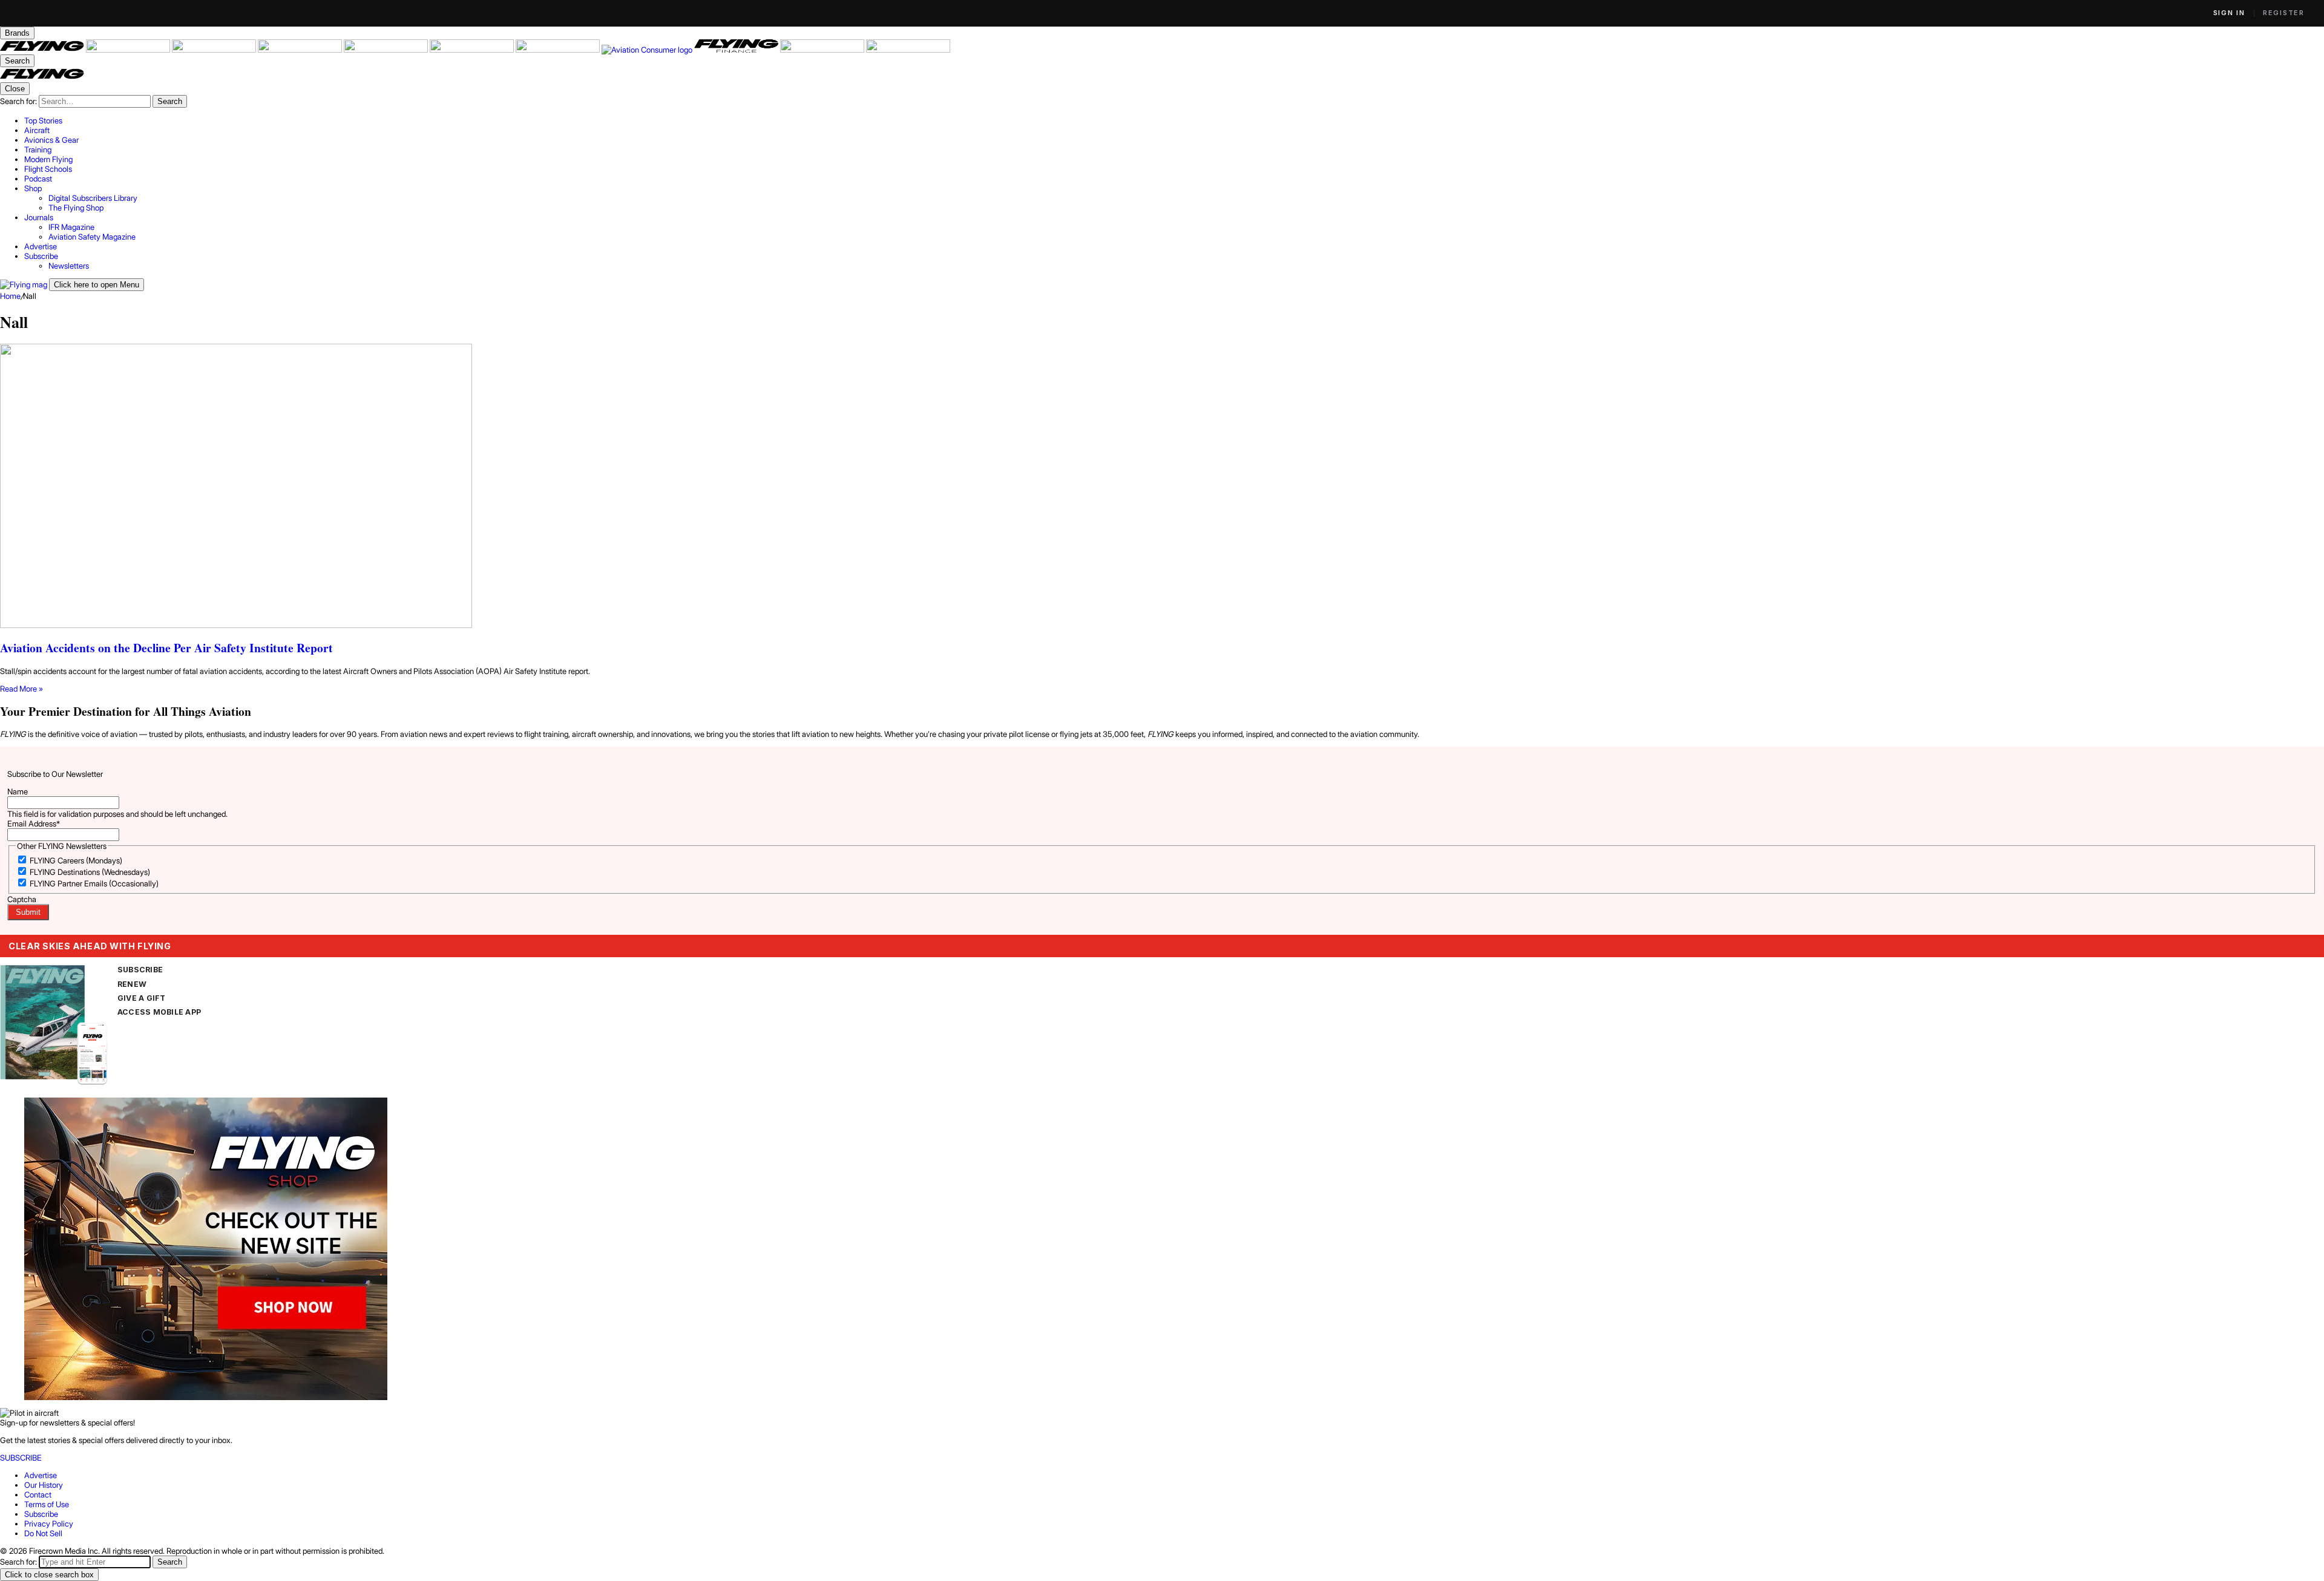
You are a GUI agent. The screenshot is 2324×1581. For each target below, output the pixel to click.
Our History (44, 1485)
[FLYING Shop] (908, 50)
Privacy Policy (49, 1524)
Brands (17, 33)
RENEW (132, 984)
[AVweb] (301, 50)
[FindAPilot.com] (823, 50)
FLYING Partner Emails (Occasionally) (94, 883)
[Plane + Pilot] (559, 50)
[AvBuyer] (387, 50)
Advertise (41, 1475)
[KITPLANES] (473, 50)
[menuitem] (1174, 120)
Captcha (22, 899)
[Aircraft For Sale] (129, 50)
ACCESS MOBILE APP (159, 1012)
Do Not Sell (43, 1533)
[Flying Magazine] (43, 50)
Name (18, 791)
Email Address (34, 823)
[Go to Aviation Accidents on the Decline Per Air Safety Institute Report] (1162, 487)
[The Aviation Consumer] (648, 50)
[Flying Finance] (737, 50)
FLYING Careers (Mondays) (76, 860)
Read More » (21, 689)
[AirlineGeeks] (215, 50)
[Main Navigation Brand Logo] (42, 77)
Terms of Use (47, 1504)
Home (10, 296)
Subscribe (41, 1514)
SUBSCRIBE (140, 970)
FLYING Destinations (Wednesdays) (90, 872)
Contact (38, 1494)
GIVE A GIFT (142, 998)
